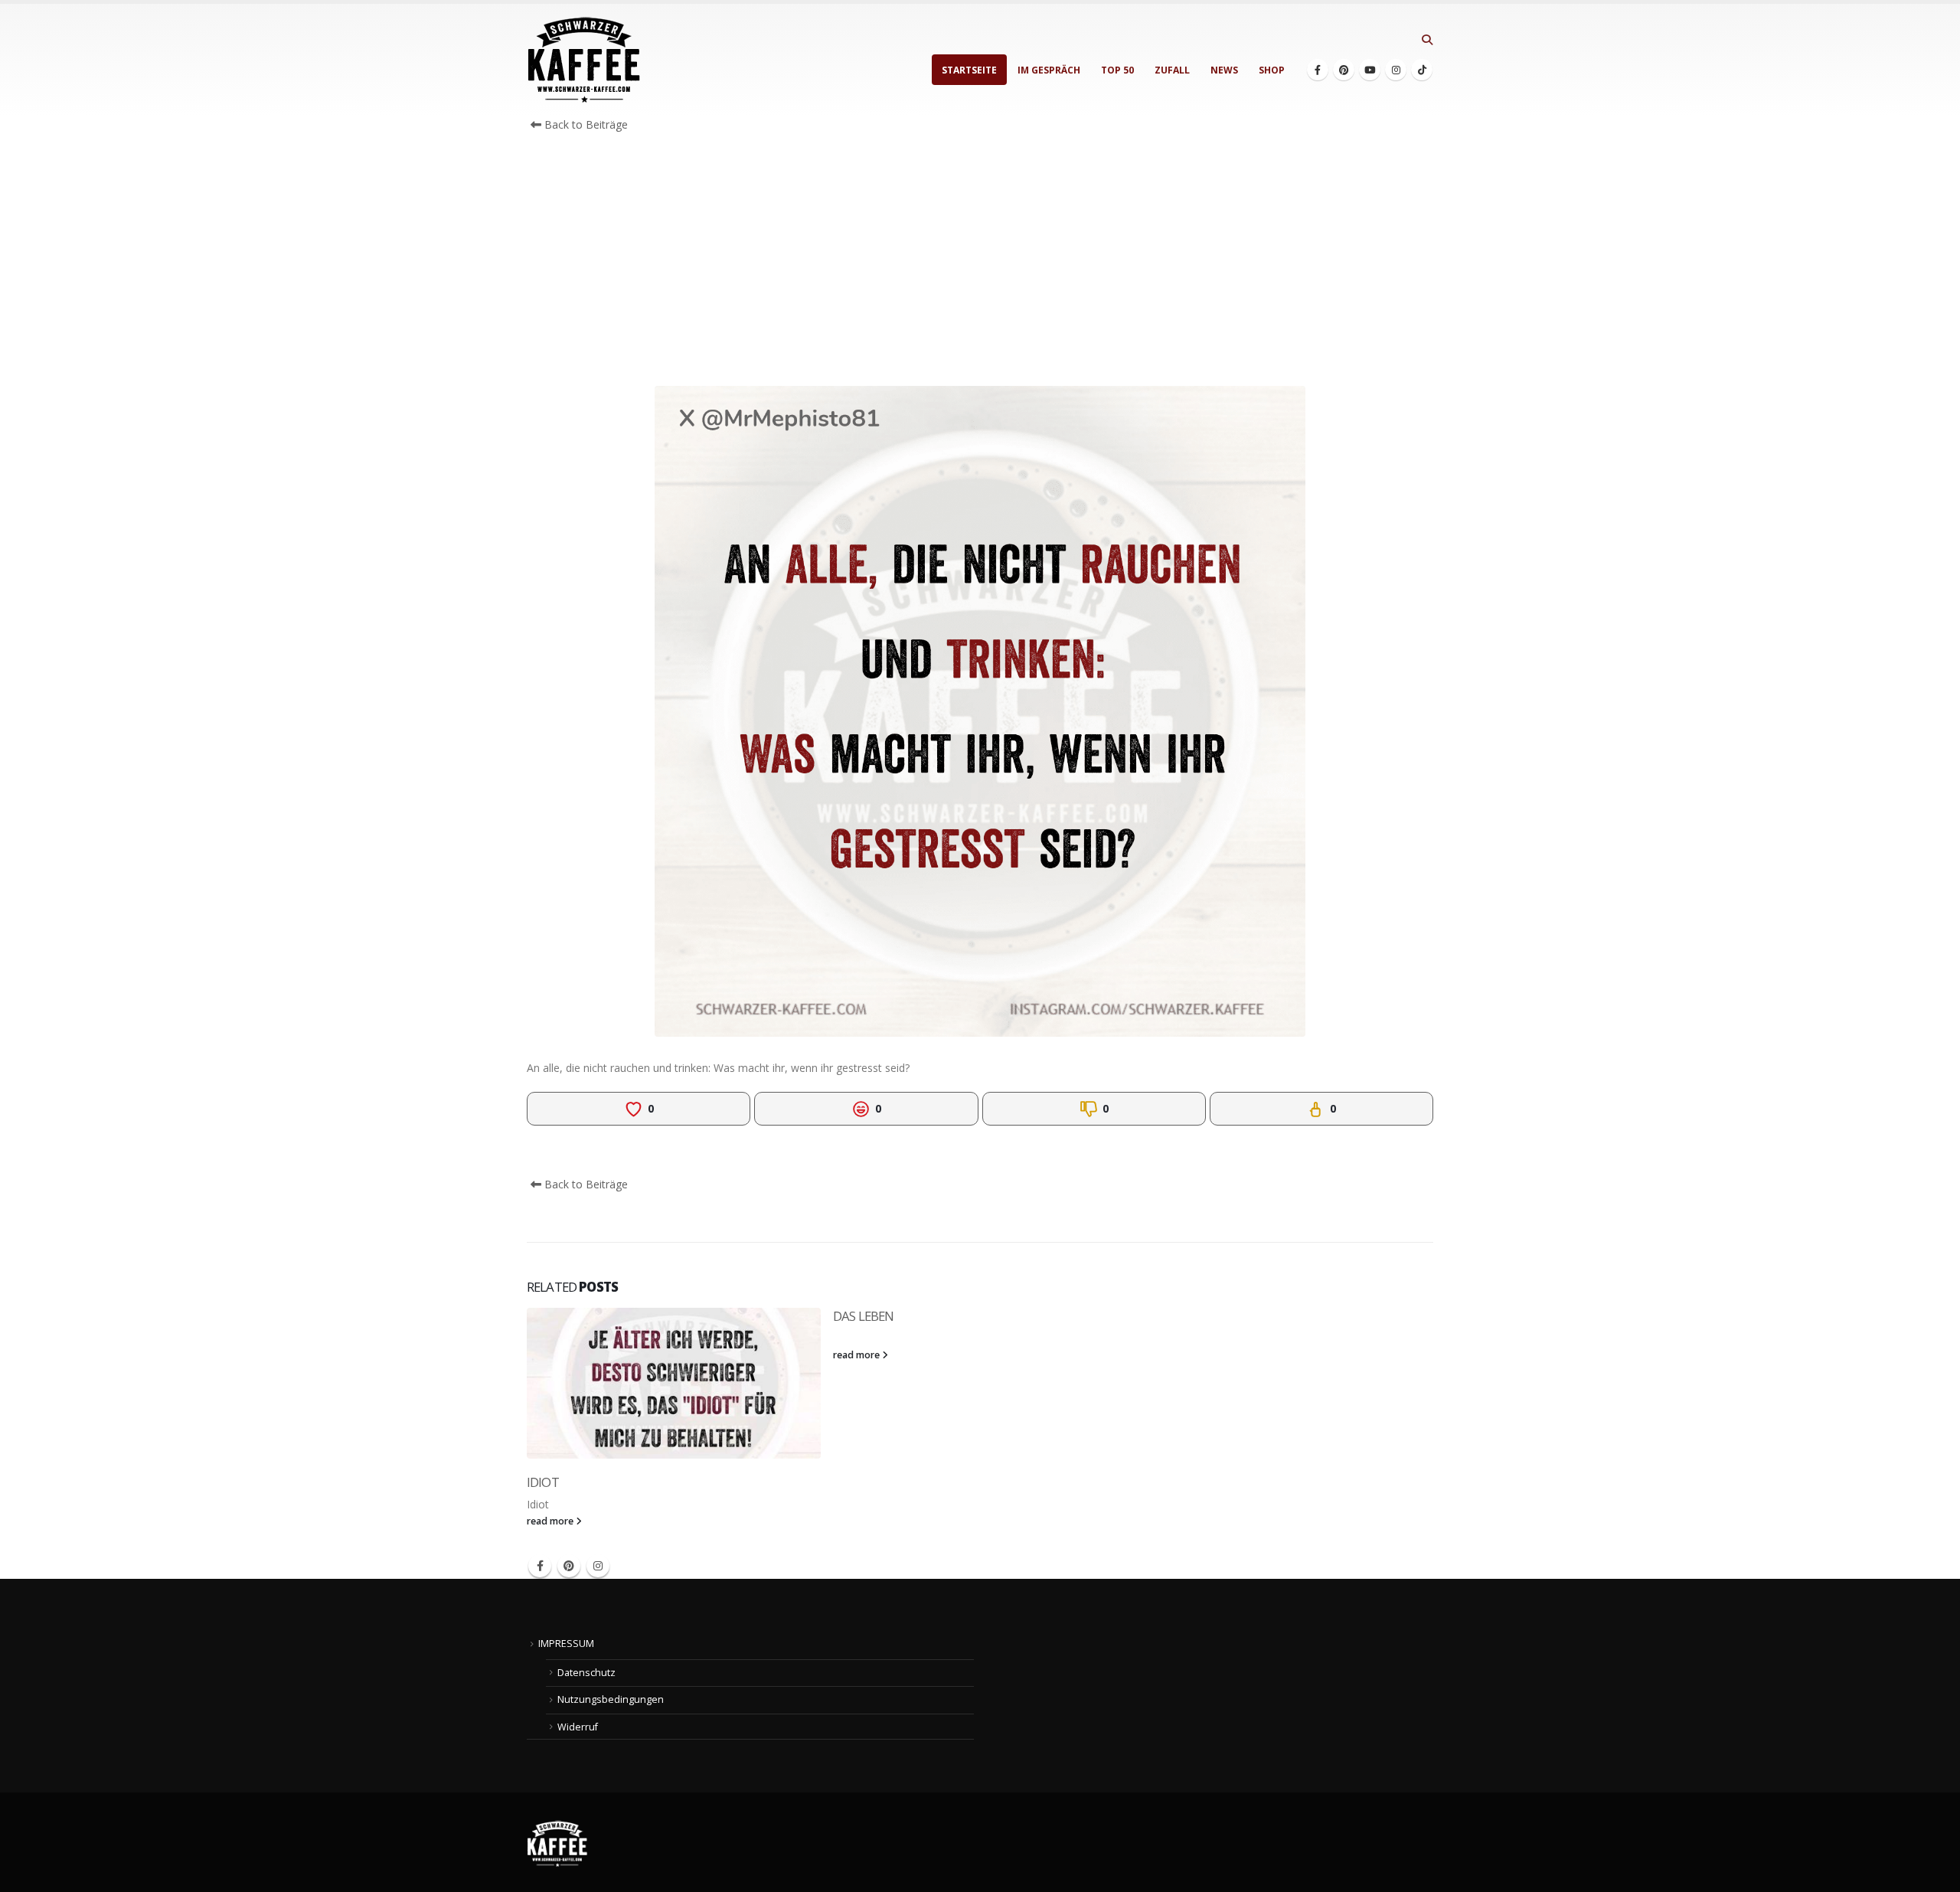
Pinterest (569, 1566)
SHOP (1272, 70)
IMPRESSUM (566, 1644)
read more (551, 1521)
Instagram (598, 1566)
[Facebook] (1318, 70)
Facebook (540, 1566)
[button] (1427, 40)
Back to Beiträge (585, 124)
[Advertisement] (980, 263)
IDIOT (543, 1482)
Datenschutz (586, 1673)
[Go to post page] (674, 1383)
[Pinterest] (1344, 70)
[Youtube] (1370, 70)
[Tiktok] (1422, 70)
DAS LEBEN (863, 1316)
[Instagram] (1396, 70)
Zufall (1172, 70)
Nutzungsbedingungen (611, 1699)
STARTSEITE (969, 70)
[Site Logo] (584, 60)
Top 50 (1117, 70)
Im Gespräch (1049, 70)
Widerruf (578, 1727)
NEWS (1224, 70)
